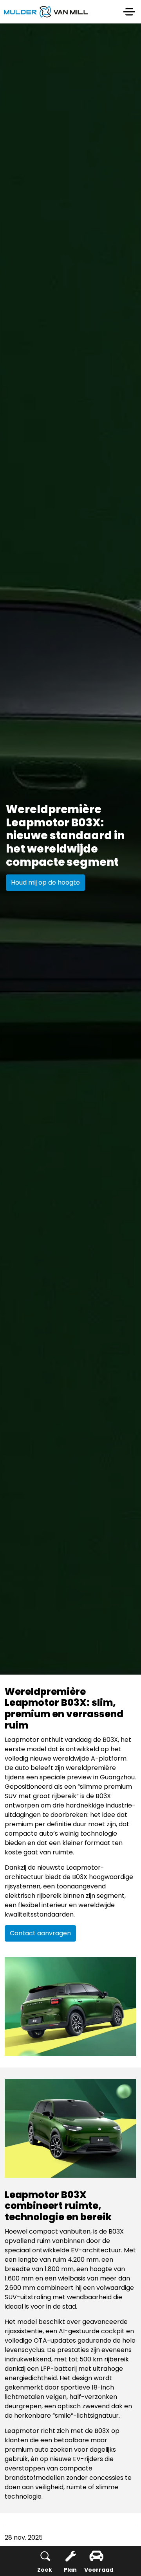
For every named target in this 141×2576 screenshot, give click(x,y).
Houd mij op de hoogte (45, 882)
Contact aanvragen (40, 1933)
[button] (70, 2006)
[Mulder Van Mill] (46, 12)
